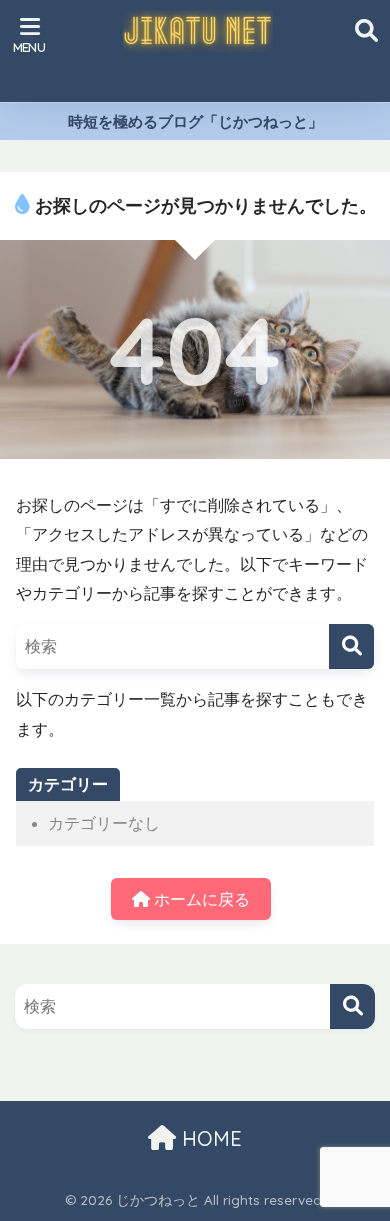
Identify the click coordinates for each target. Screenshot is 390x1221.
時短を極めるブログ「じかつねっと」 (195, 121)
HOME (209, 1138)
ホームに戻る (200, 899)
